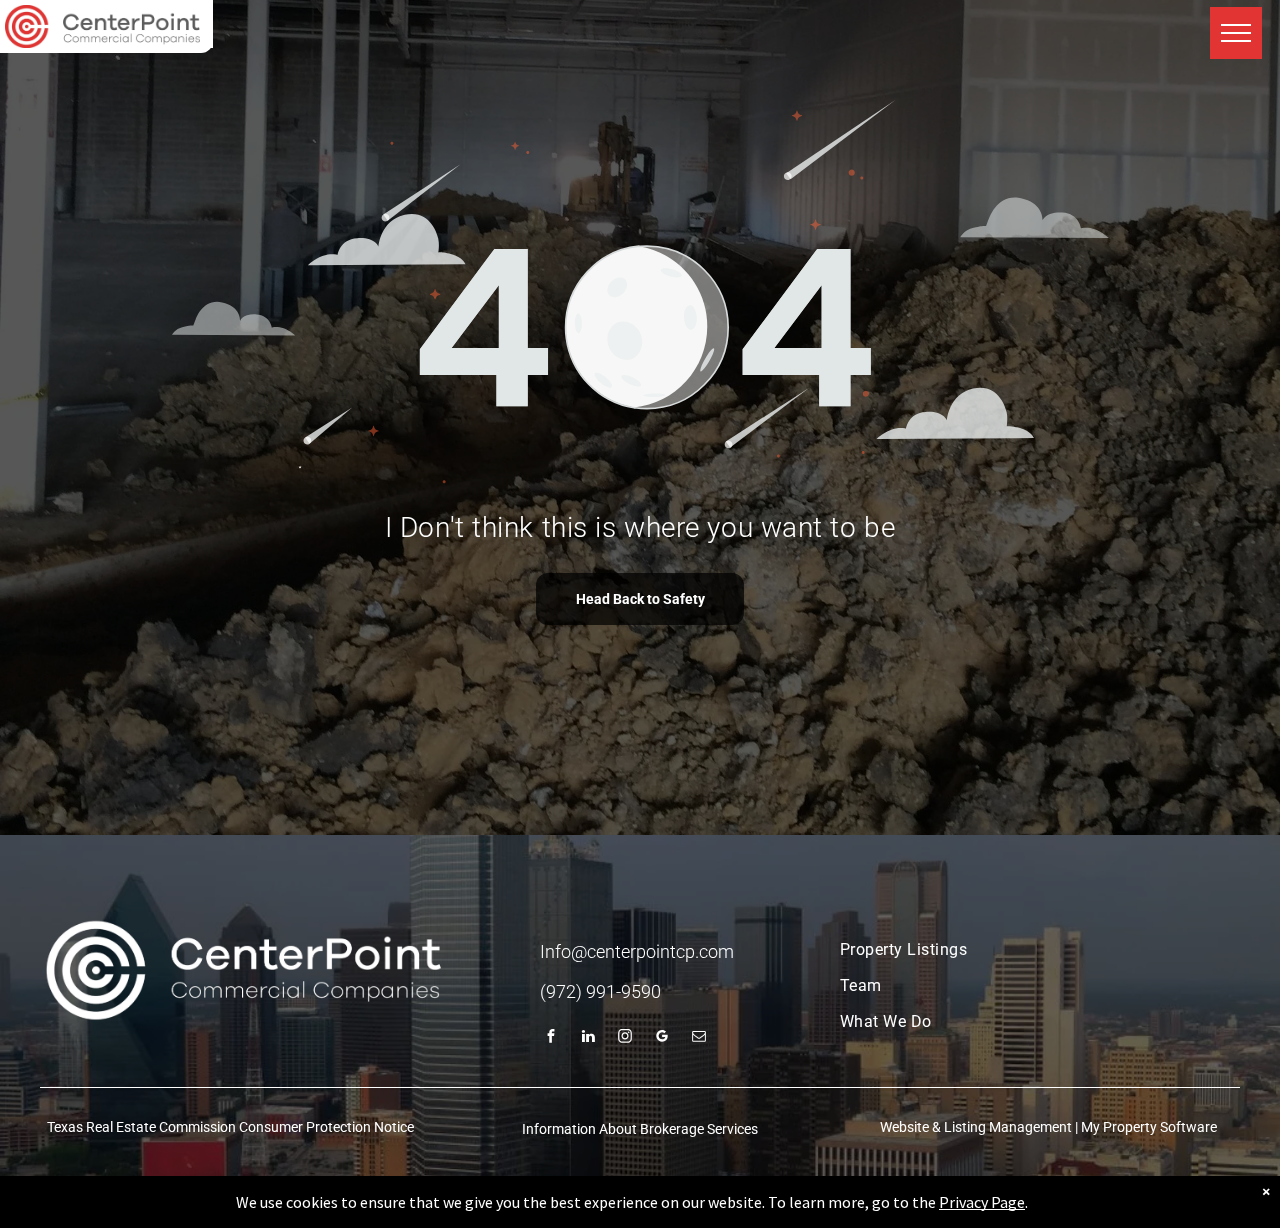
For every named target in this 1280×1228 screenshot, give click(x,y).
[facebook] (551, 1038)
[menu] (1236, 33)
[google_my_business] (662, 1038)
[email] (699, 1038)
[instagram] (625, 1038)
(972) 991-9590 (600, 991)
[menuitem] (1022, 950)
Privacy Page (982, 1202)
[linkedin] (588, 1038)
